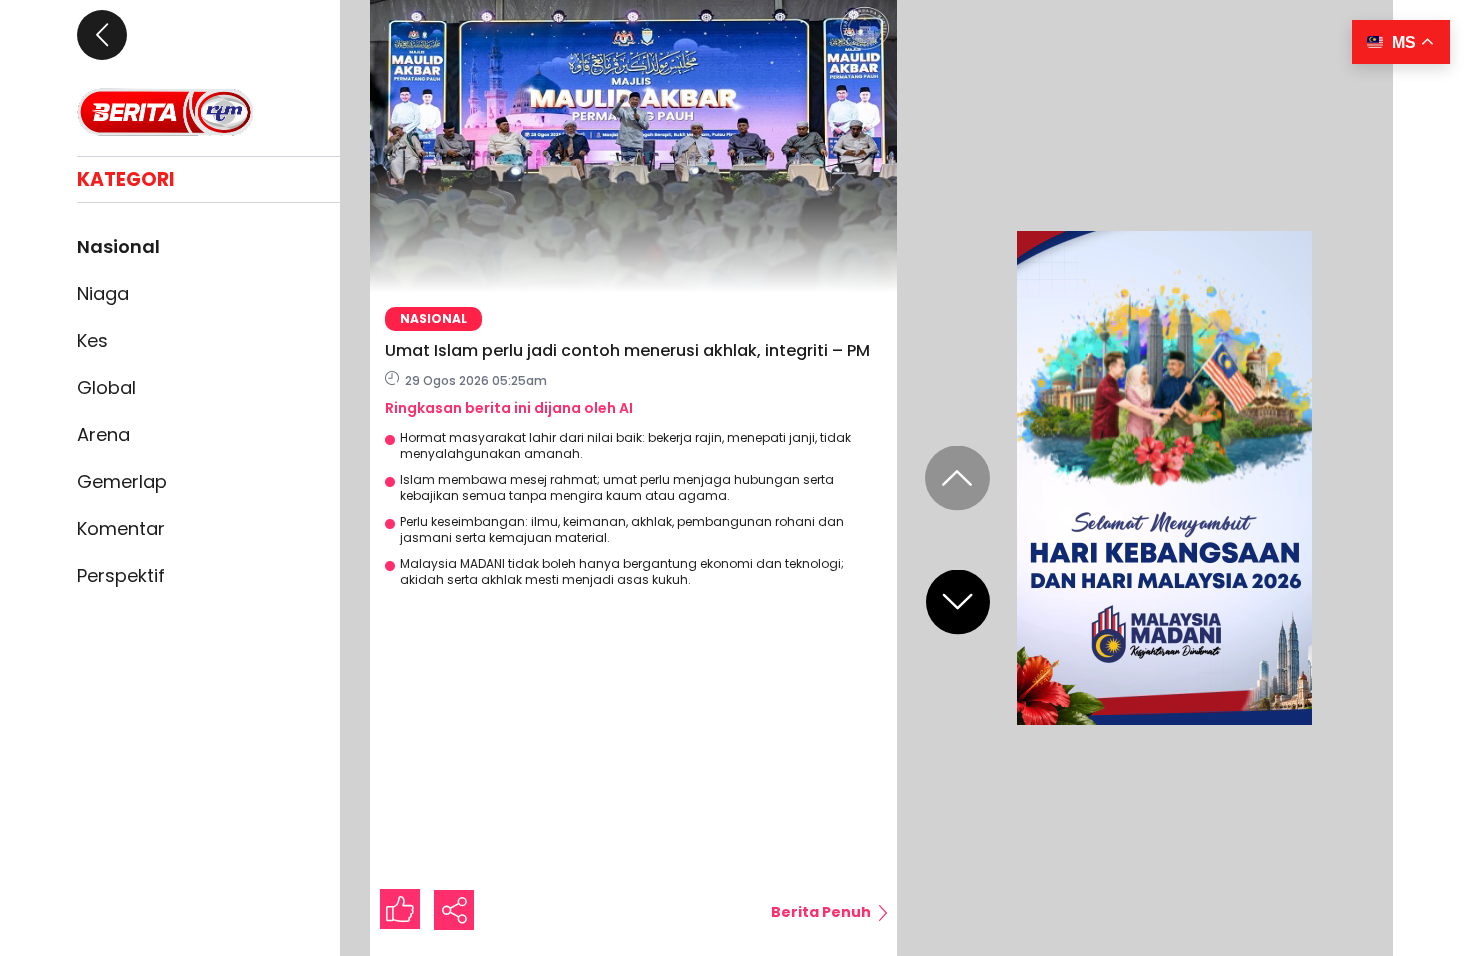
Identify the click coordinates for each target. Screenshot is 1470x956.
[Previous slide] (957, 478)
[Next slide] (958, 602)
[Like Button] (400, 909)
